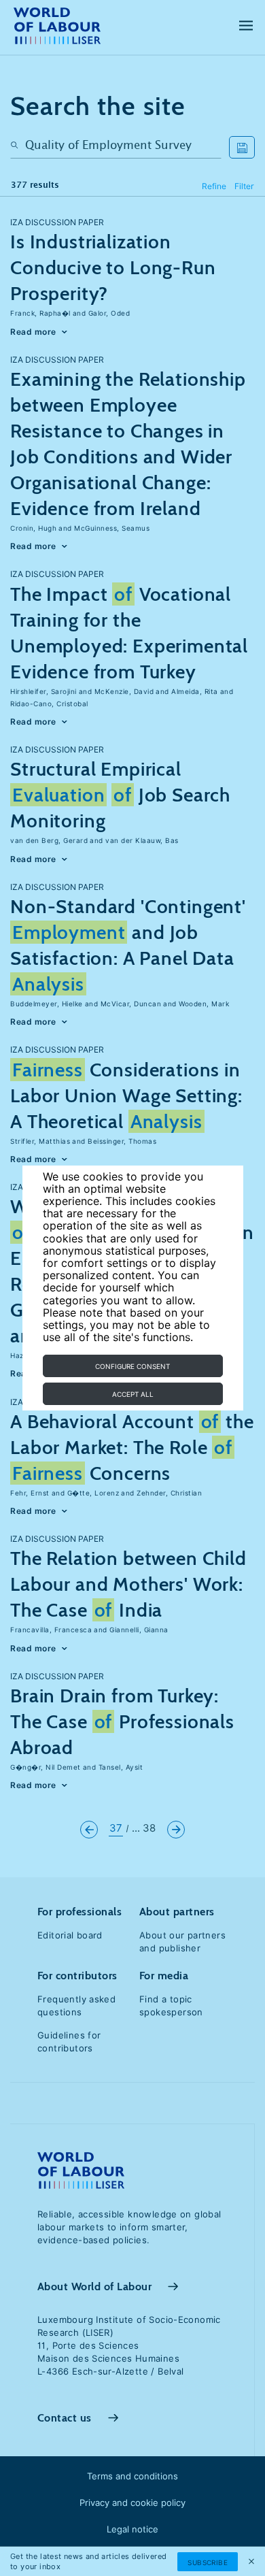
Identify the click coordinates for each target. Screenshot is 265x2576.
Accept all (133, 1394)
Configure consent (132, 1366)
